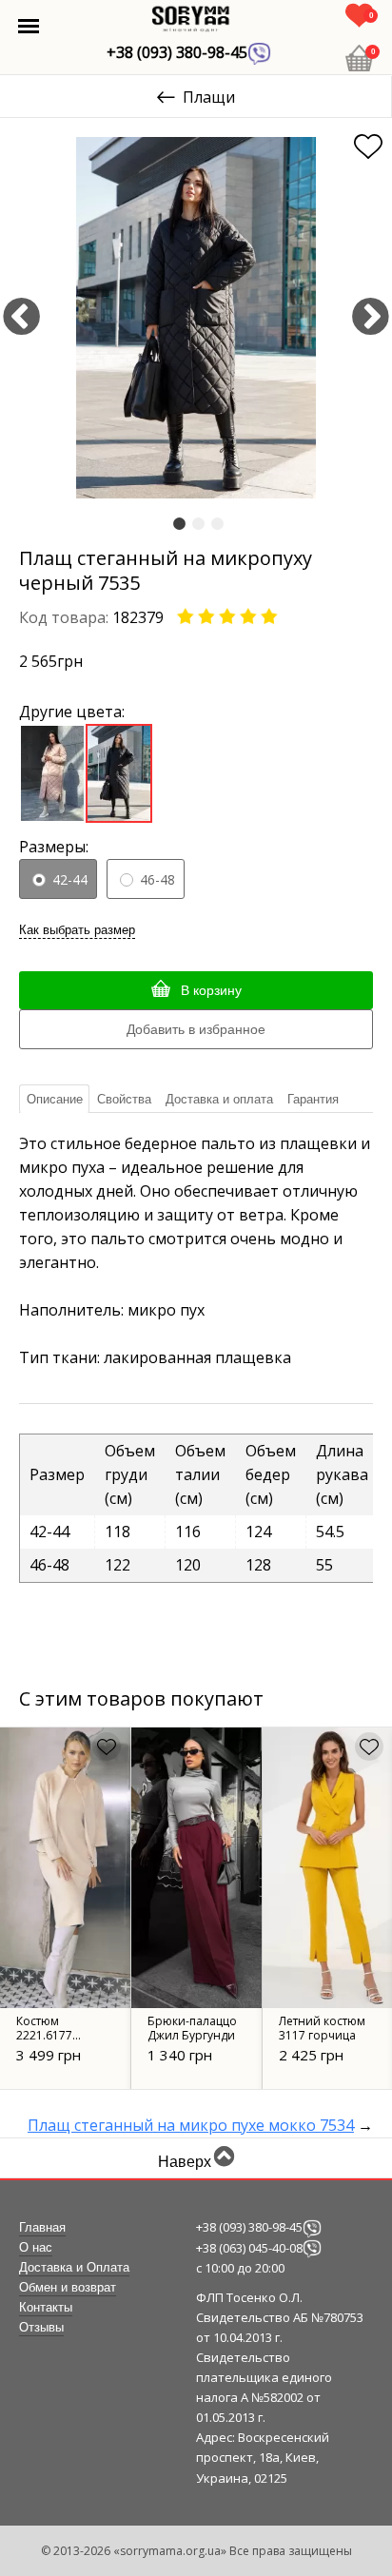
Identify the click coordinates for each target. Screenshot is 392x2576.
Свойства (124, 1099)
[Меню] (29, 26)
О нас (36, 2248)
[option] (196, 318)
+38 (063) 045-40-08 (249, 2248)
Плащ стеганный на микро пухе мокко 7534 (191, 2125)
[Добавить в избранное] (368, 146)
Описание (55, 1099)
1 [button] (179, 525)
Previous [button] (21, 318)
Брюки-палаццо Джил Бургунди (192, 2028)
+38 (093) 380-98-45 (177, 52)
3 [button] (217, 525)
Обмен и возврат (68, 2288)
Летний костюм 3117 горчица (322, 2028)
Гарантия (313, 1099)
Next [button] (371, 318)
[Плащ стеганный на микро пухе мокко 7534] (52, 771)
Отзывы (41, 2328)
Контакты (46, 2308)
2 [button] (198, 525)
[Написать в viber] (312, 2227)
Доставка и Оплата (74, 2268)
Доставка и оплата (219, 1099)
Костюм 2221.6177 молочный (47, 2035)
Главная (42, 2228)
